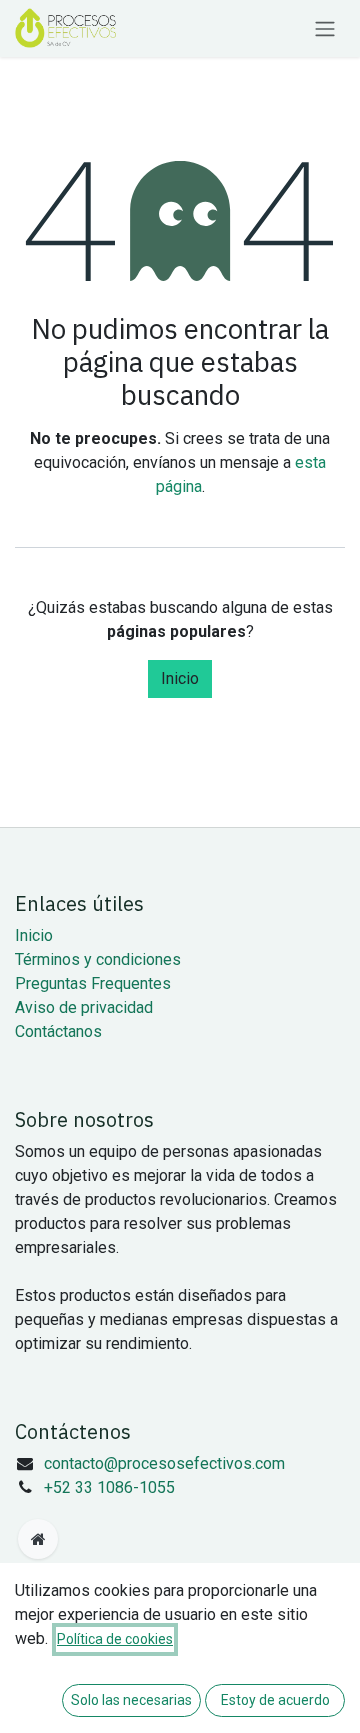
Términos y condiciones (98, 959)
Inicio (180, 678)
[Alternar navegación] (325, 28)
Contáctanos (58, 1031)
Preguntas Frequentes (93, 983)
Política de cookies (115, 1639)
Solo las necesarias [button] (131, 1700)
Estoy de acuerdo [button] (275, 1700)
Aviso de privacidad (84, 1007)
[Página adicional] (38, 1539)
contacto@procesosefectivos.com (164, 1463)
